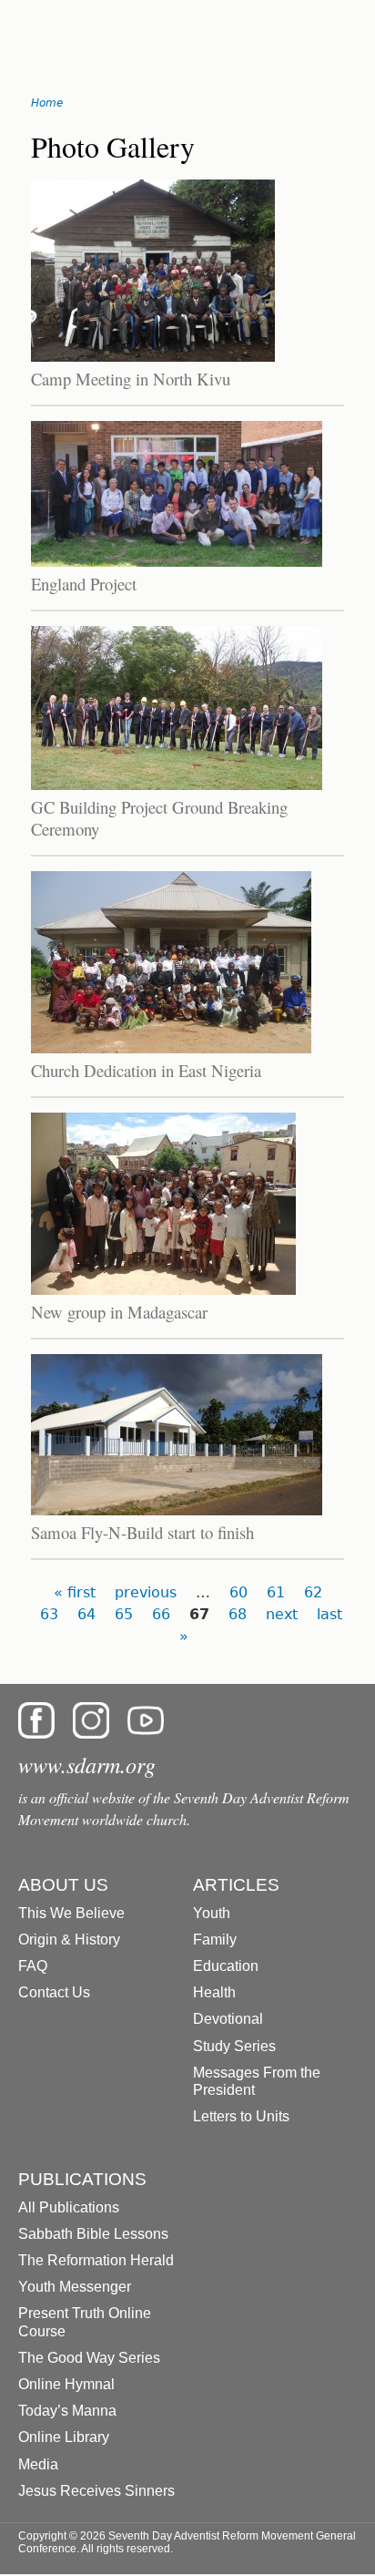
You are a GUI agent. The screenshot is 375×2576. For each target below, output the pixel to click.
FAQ (33, 1966)
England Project (84, 584)
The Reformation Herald (96, 2260)
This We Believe (71, 1913)
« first (75, 1592)
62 (313, 1592)
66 (161, 1614)
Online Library (64, 2437)
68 (238, 1614)
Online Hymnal (66, 2384)
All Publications (69, 2207)
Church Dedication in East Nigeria (146, 1070)
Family (215, 1940)
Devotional (228, 2019)
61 (276, 1592)
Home (47, 103)
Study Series (234, 2046)
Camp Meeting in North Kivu (131, 379)
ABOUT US (63, 1885)
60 (238, 1592)
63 (49, 1614)
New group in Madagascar (119, 1312)
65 (124, 1614)
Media (38, 2464)
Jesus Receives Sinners (96, 2491)
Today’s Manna (67, 2411)
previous (146, 1592)
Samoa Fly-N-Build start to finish (142, 1532)
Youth (212, 1913)
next (282, 1614)
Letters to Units (241, 2116)
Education (226, 1966)
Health (214, 1992)
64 (86, 1614)
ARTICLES (236, 1885)
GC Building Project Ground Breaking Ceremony (159, 818)
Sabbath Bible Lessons (93, 2234)
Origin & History (69, 1940)
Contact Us (54, 1992)
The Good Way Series (89, 2358)
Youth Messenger (75, 2287)
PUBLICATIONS (82, 2179)
